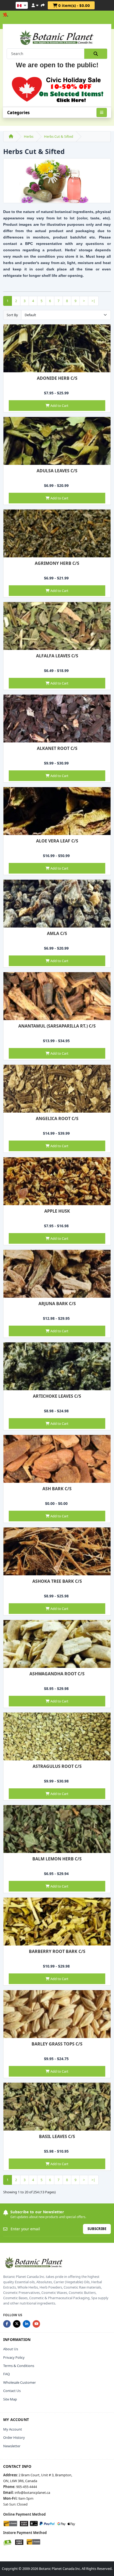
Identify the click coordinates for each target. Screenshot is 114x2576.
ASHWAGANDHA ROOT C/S (57, 1674)
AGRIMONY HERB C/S (57, 563)
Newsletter (12, 2446)
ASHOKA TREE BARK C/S (57, 1581)
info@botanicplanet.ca (32, 2493)
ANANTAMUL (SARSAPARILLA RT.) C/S (57, 1026)
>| (93, 301)
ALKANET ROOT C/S (57, 748)
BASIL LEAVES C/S (57, 2136)
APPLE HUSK (57, 1211)
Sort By (12, 315)
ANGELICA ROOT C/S (57, 1118)
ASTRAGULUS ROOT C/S (57, 1766)
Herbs (29, 136)
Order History (14, 2437)
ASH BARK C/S (57, 1489)
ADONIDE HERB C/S (57, 378)
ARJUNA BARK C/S (57, 1304)
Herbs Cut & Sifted (59, 136)
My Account (13, 2429)
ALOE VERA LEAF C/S (57, 841)
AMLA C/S (57, 933)
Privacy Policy (14, 2357)
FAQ (6, 2374)
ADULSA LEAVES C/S (57, 471)
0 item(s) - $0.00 (74, 5)
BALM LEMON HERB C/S (57, 1859)
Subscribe (97, 2229)
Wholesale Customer (19, 2382)
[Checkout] (43, 5)
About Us (11, 2349)
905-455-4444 (27, 2487)
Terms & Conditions (19, 2366)
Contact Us (12, 2391)
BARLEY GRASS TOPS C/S (57, 2044)
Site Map (10, 2399)
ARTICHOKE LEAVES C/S (57, 1396)
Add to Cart (59, 406)
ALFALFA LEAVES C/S (57, 656)
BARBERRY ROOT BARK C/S (57, 1951)
